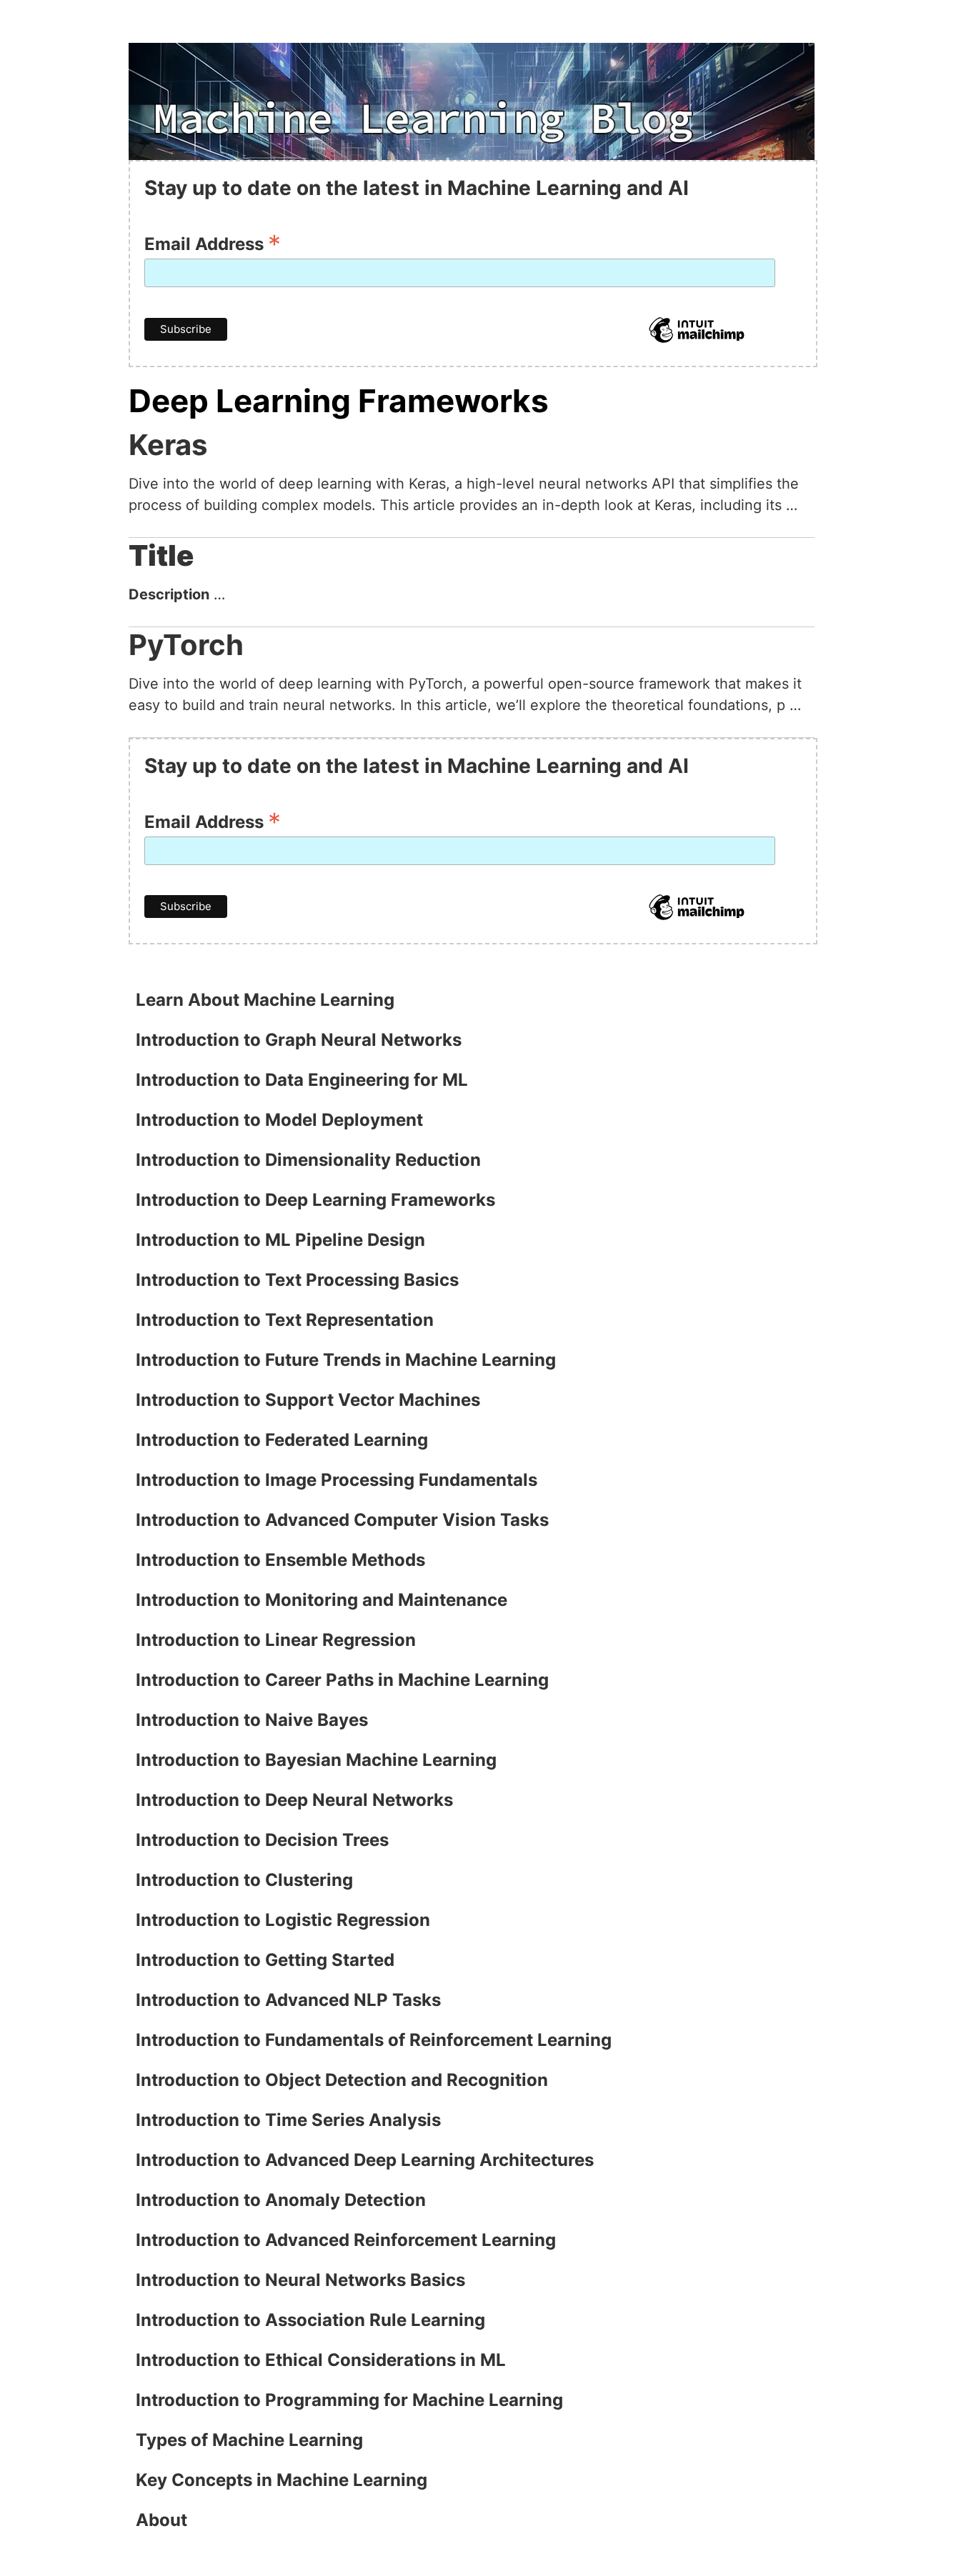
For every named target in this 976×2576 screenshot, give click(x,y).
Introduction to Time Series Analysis (288, 2120)
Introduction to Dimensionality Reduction (308, 1160)
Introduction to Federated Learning (282, 1440)
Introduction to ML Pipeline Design (280, 1240)
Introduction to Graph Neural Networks (299, 1040)
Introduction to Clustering (244, 1880)
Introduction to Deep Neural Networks (294, 1800)
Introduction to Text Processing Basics (297, 1280)
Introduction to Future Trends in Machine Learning (346, 1360)
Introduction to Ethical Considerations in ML (321, 2360)
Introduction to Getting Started (265, 1960)
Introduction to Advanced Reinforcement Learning (346, 2240)
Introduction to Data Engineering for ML (302, 1080)
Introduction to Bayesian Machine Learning (316, 1760)
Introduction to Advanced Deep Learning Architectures (365, 2160)
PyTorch (186, 645)
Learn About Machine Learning (265, 1000)
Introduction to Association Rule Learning (310, 2320)
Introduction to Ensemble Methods (280, 1560)
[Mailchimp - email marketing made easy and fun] (697, 341)
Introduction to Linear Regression (276, 1640)
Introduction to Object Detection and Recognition (342, 2080)
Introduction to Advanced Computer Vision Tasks (342, 1520)
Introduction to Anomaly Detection (281, 2200)
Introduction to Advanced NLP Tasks (288, 2000)
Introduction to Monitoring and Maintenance (322, 1600)
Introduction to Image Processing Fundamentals (337, 1480)
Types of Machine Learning (249, 2440)
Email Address (213, 243)
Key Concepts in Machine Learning (282, 2480)
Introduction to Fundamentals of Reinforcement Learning (374, 2040)
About (161, 2520)
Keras (168, 445)
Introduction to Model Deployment (279, 1120)
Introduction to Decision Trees (262, 1840)
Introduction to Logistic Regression (283, 1920)
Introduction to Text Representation (285, 1320)
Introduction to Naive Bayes (252, 1720)
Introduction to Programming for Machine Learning (349, 2400)
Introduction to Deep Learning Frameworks (315, 1200)
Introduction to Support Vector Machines (308, 1400)
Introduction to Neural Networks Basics (300, 2280)
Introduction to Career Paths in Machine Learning (342, 1680)
